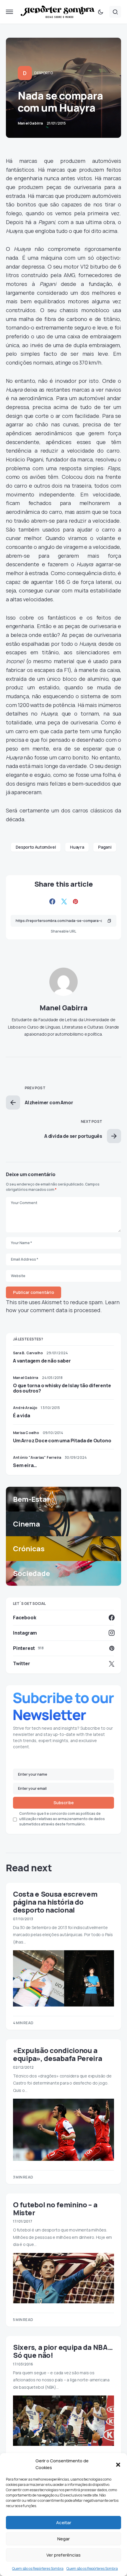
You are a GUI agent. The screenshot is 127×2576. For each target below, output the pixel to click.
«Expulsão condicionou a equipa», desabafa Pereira (58, 2054)
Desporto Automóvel (36, 847)
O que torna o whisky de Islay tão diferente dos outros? (62, 1388)
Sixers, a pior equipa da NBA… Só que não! (63, 2351)
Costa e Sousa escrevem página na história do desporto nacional (55, 1902)
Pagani (105, 847)
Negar (63, 2539)
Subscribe (64, 1803)
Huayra (77, 847)
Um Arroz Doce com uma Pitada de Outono (62, 1441)
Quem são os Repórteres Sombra (38, 2568)
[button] (118, 2464)
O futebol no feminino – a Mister (55, 2209)
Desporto (44, 73)
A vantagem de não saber (42, 1361)
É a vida (21, 1416)
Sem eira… (25, 1465)
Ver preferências (63, 2555)
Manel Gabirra (63, 1008)
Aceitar (64, 2523)
